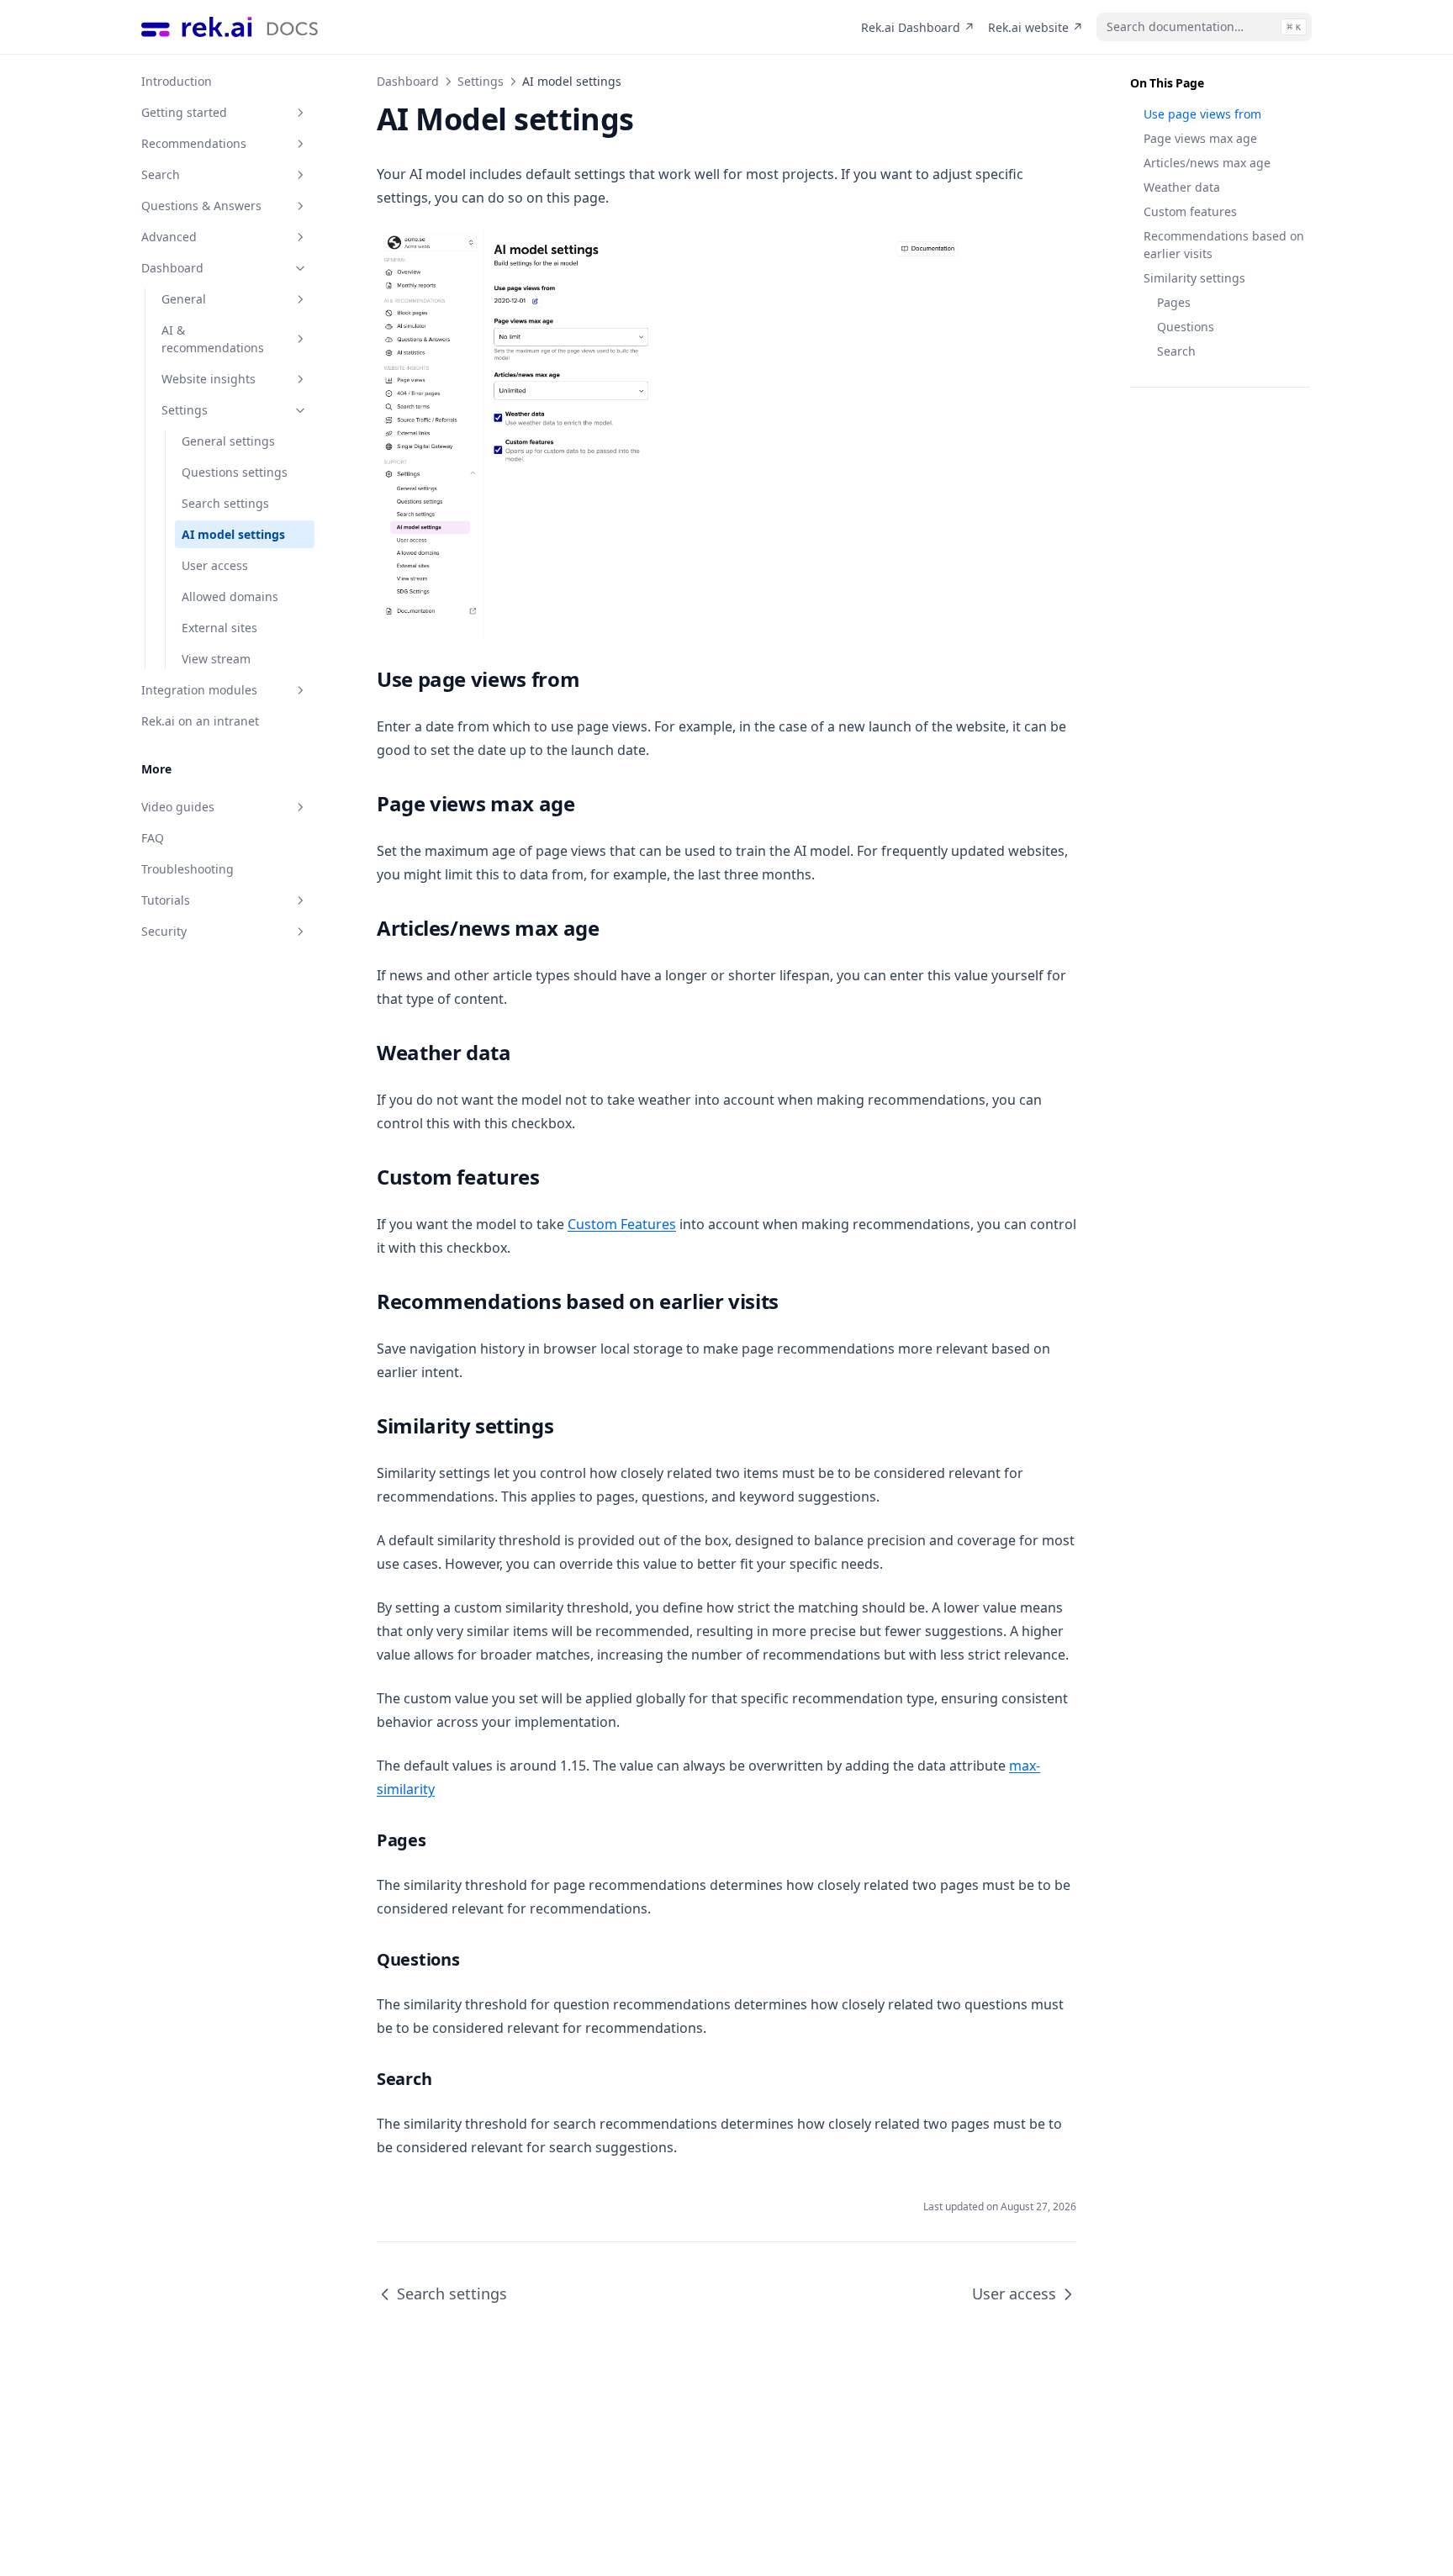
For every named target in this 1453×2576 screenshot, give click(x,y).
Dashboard (172, 268)
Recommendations (194, 143)
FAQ (153, 838)
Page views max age (1200, 138)
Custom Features (622, 1224)
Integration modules (199, 690)
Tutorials (166, 900)
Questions (1186, 327)
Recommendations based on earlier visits (1224, 245)
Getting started (184, 112)
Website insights (209, 379)
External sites (219, 628)
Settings (185, 410)
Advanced (169, 237)
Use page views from (1202, 114)
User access (215, 565)
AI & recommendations (213, 339)
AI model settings (233, 534)
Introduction (177, 81)
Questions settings (235, 472)
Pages (1174, 302)
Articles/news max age (1207, 163)
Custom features (1190, 211)
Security (164, 931)
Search (161, 174)
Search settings (225, 503)
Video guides (178, 807)
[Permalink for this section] (593, 679)
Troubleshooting (188, 869)
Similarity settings (1194, 278)
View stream (216, 659)
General (184, 299)
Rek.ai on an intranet (200, 721)
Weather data (1182, 187)
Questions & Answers (201, 206)
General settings (228, 441)
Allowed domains (230, 596)
